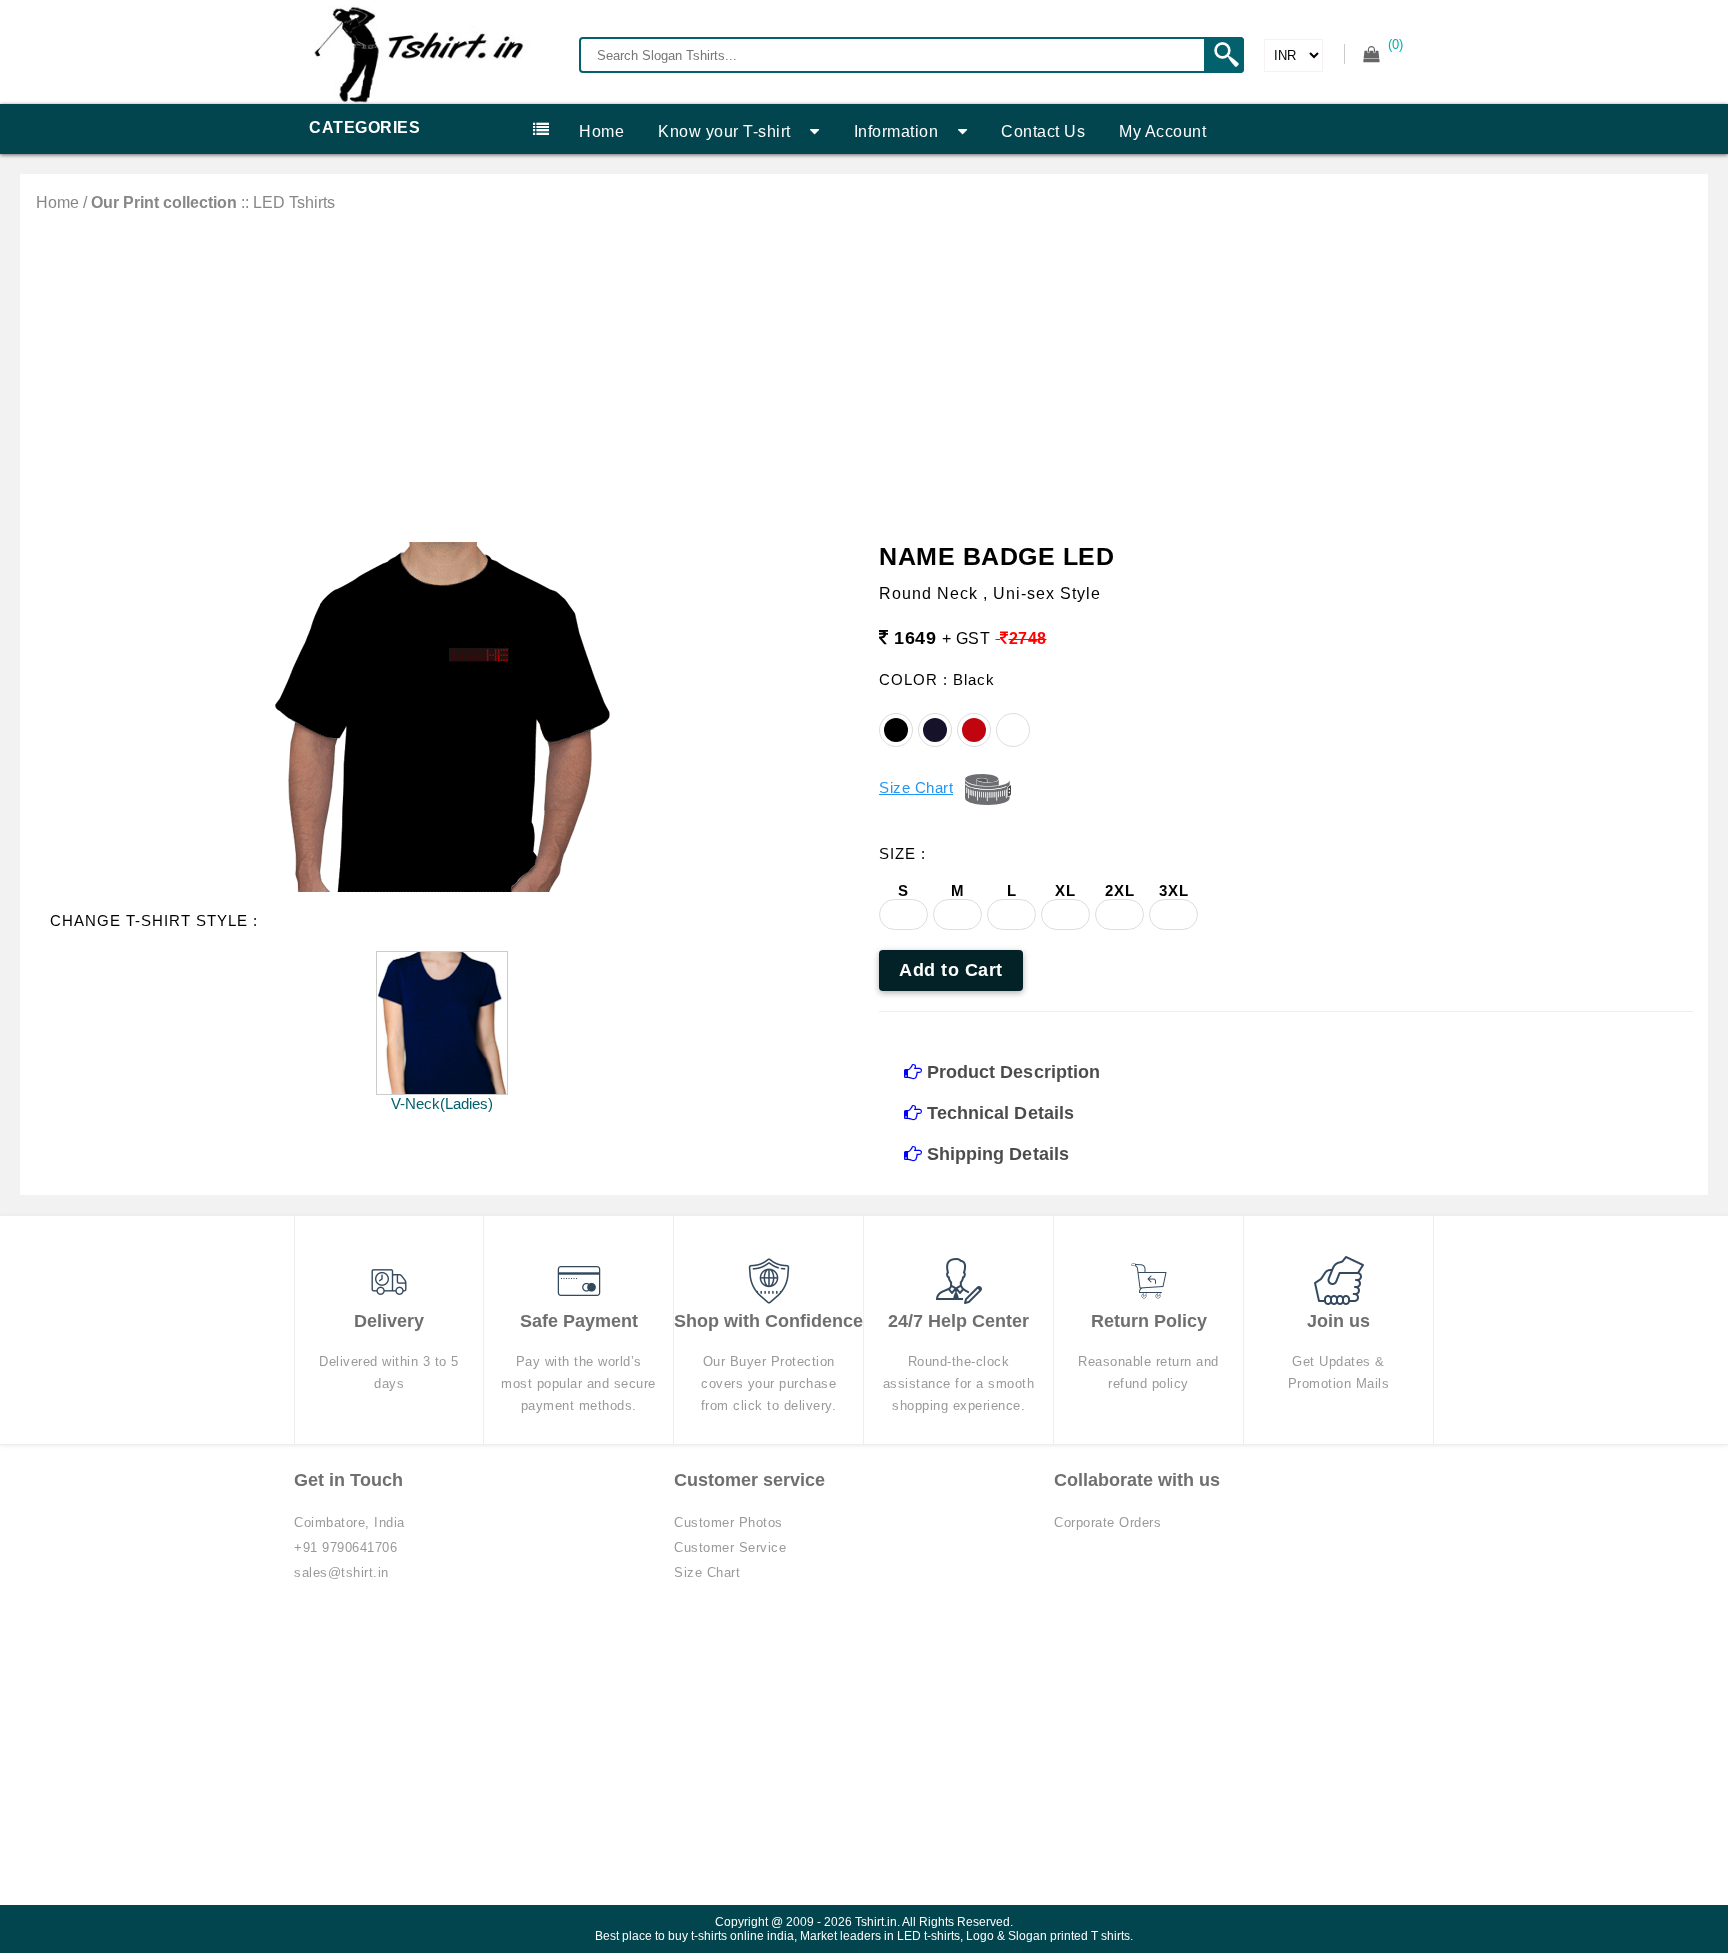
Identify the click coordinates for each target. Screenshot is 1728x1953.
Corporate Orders (1107, 1522)
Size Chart (707, 1572)
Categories (364, 127)
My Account (1162, 131)
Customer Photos (728, 1522)
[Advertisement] (864, 362)
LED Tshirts (294, 202)
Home (601, 131)
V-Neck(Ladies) (442, 1103)
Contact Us (1043, 131)
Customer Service (730, 1547)
